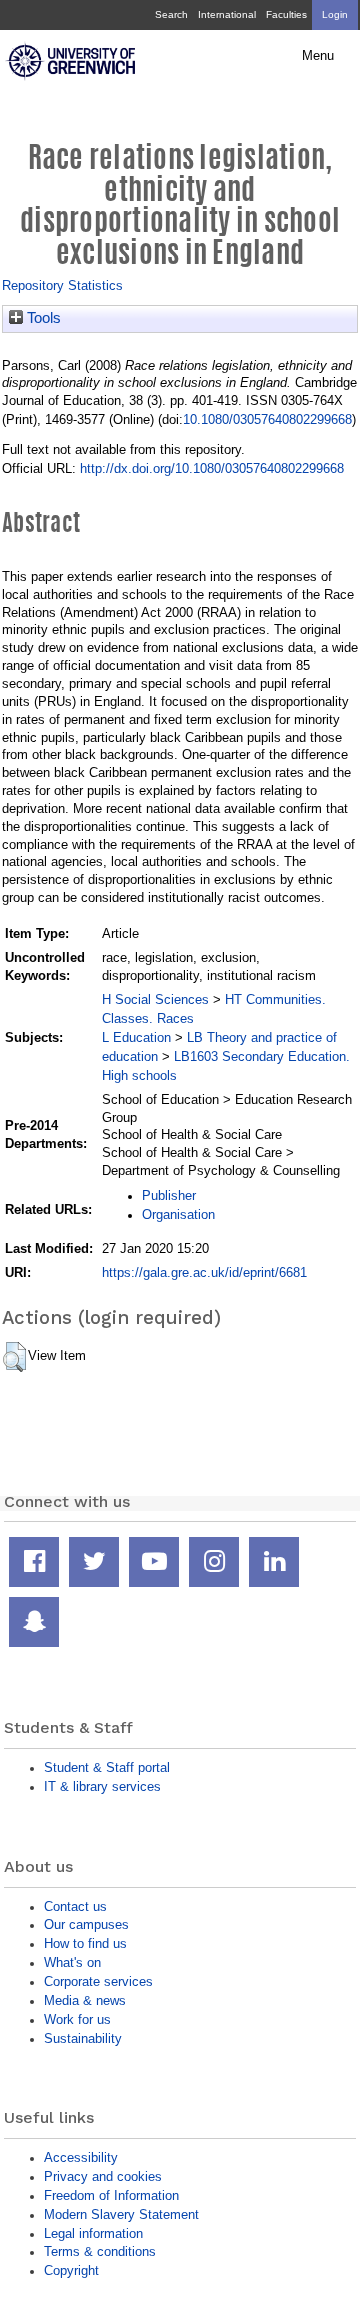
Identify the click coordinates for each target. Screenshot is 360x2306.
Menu (318, 56)
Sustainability (83, 2038)
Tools (42, 318)
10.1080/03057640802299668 (267, 419)
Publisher (169, 1195)
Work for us (77, 2019)
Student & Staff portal (107, 1767)
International (227, 14)
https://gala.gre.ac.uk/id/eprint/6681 (204, 1272)
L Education (136, 1037)
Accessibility (81, 2157)
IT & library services (102, 1786)
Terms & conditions (100, 2251)
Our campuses (86, 1924)
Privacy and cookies (103, 2176)
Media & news (85, 2000)
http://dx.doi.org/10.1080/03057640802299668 (212, 468)
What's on (72, 1962)
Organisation (178, 1214)
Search (171, 14)
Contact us (75, 1906)
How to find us (85, 1943)
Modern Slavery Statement (121, 2214)
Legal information (93, 2233)
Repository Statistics (62, 285)
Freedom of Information (111, 2195)
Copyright (71, 2270)
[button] (14, 1357)
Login (335, 14)
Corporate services (98, 1981)
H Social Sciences (155, 999)
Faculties (286, 14)
